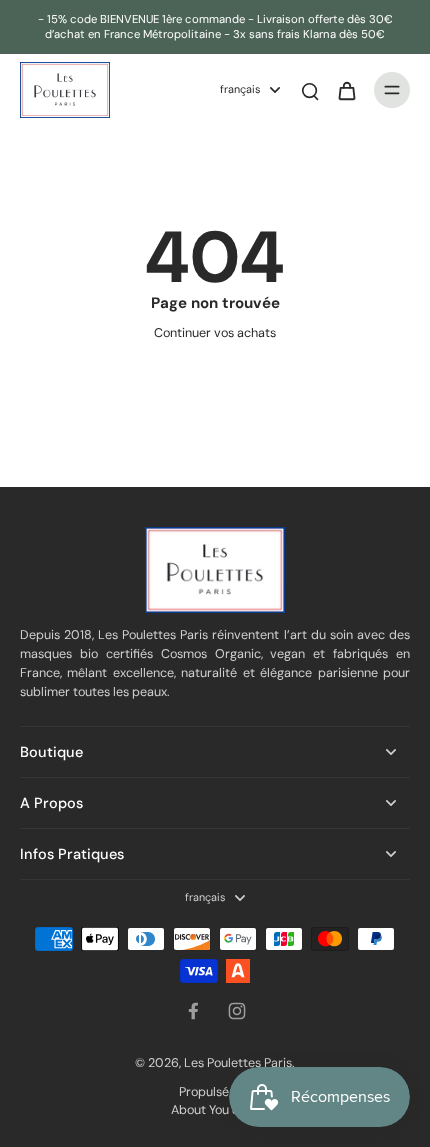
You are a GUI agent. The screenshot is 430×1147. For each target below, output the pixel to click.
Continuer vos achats (215, 333)
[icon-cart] (346, 90)
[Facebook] (193, 1011)
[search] (310, 90)
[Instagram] (237, 1011)
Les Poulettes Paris (238, 1063)
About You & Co (215, 1110)
